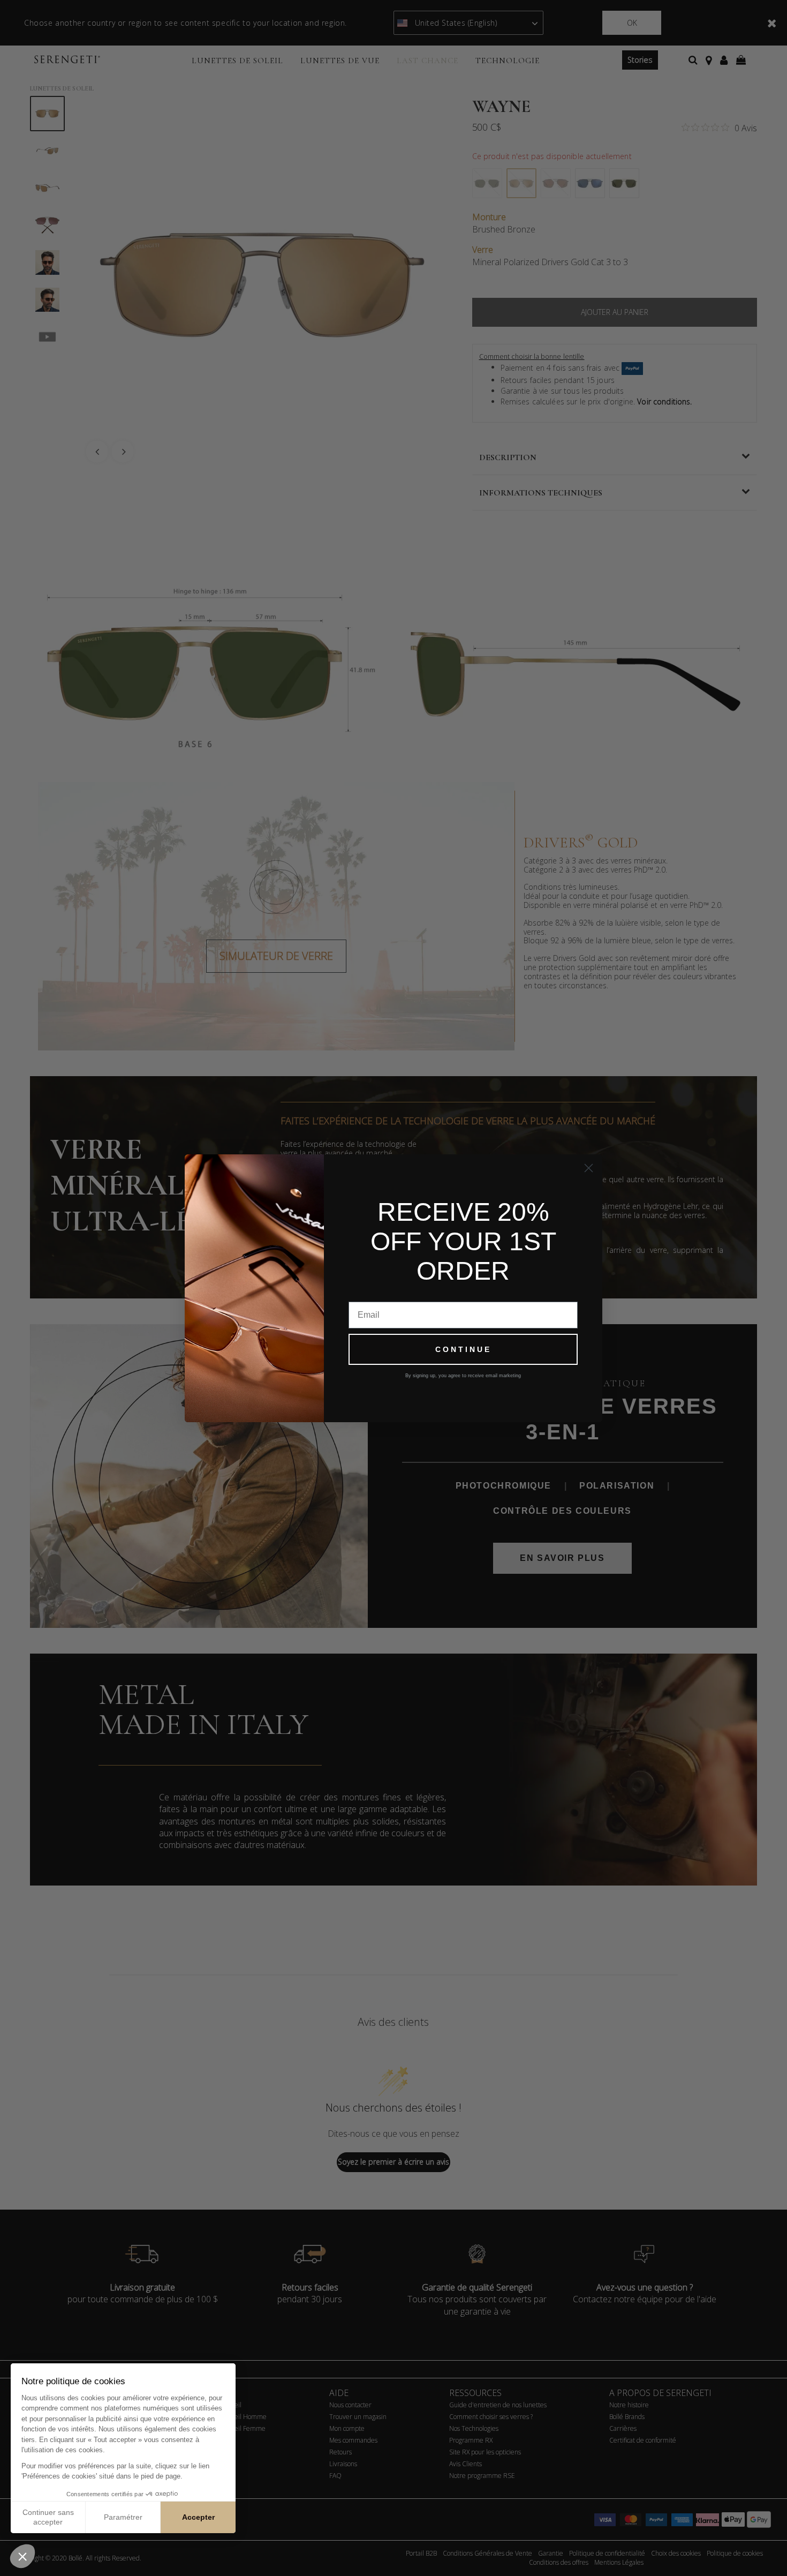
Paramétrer (123, 2517)
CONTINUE (463, 1349)
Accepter (198, 2517)
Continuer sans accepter (48, 2517)
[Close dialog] (589, 1168)
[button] (22, 2556)
